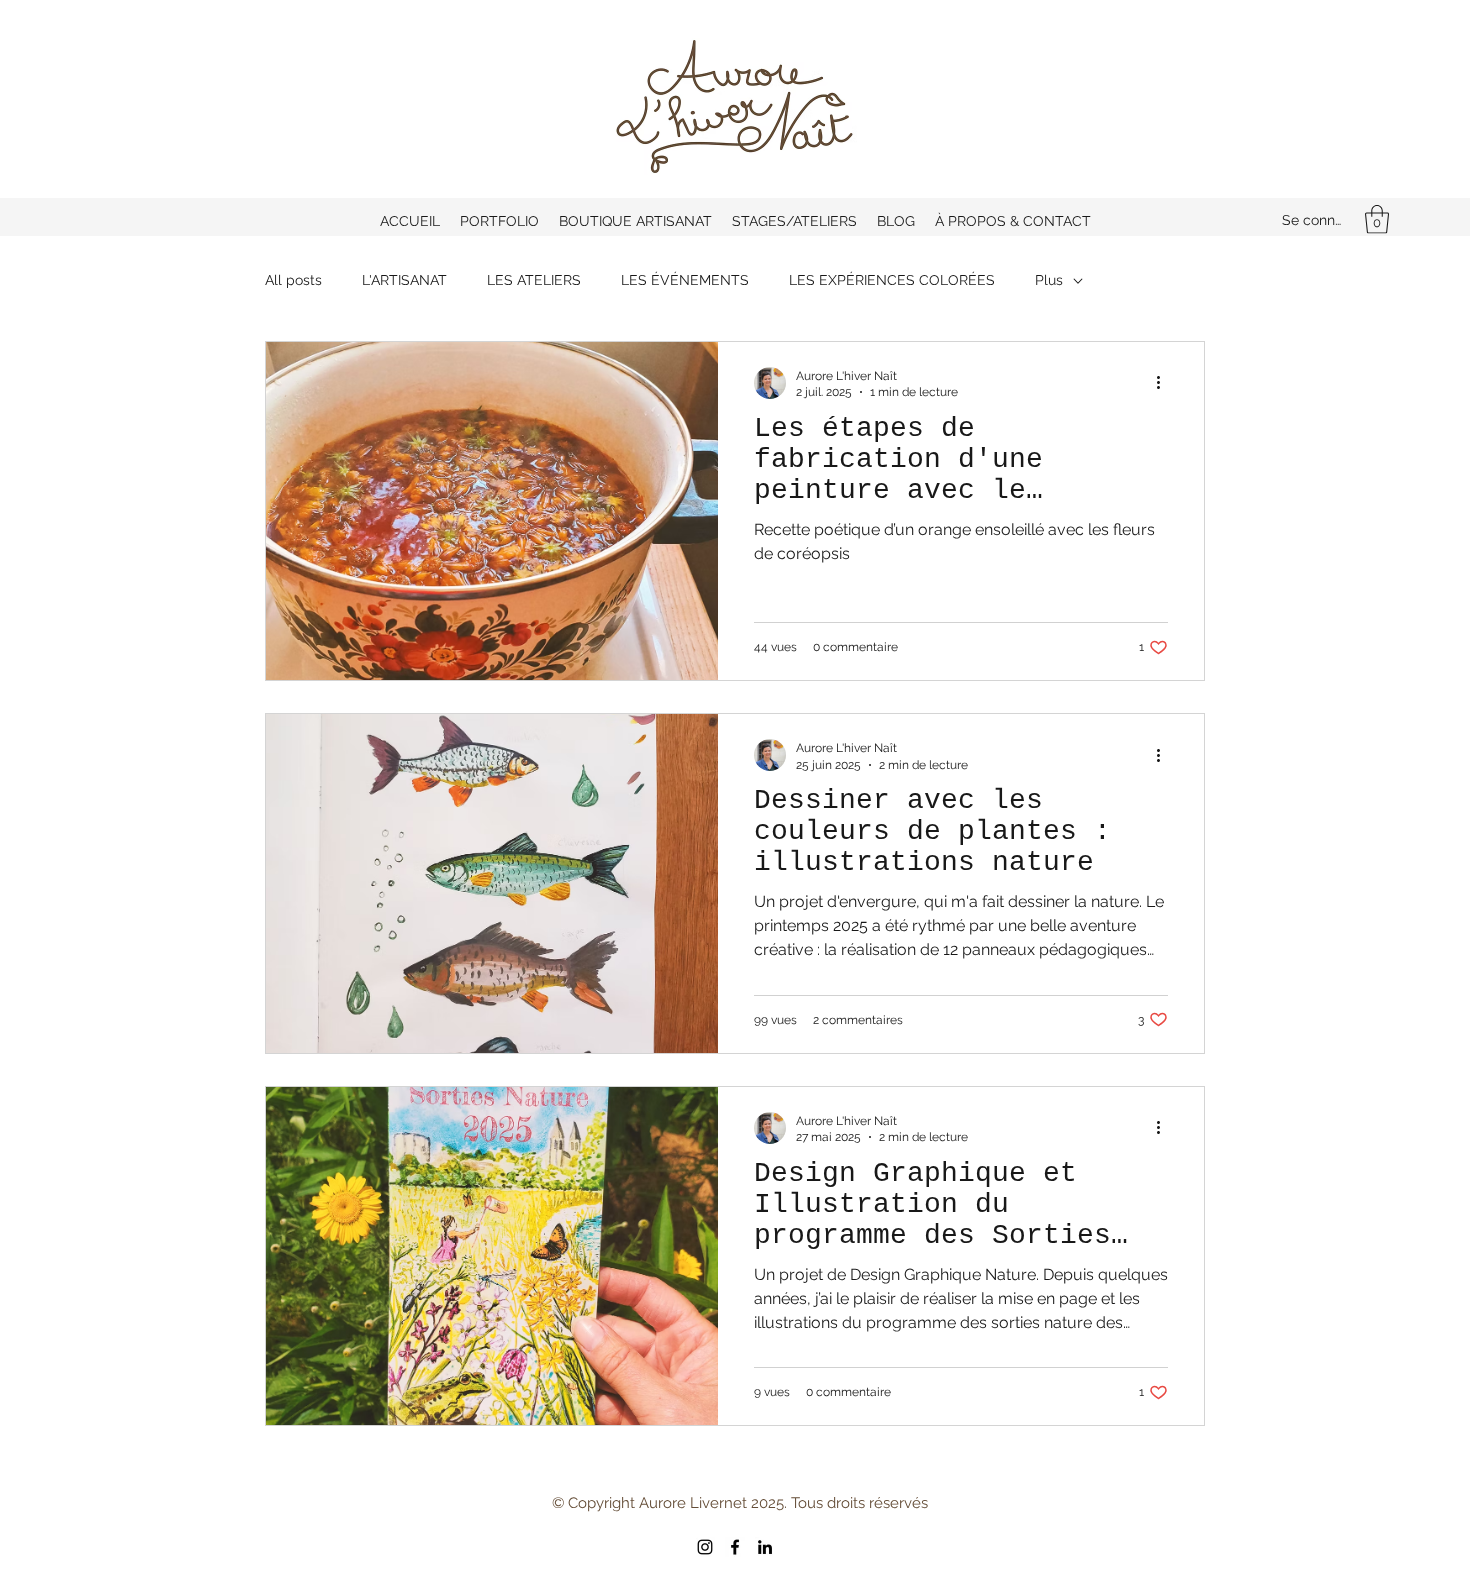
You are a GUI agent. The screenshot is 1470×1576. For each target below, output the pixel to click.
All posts (293, 280)
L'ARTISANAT (404, 280)
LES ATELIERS (534, 280)
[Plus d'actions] (1165, 383)
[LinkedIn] (765, 1547)
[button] (1377, 219)
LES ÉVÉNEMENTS (685, 280)
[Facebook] (735, 1547)
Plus (1049, 280)
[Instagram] (705, 1547)
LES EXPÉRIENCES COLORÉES (892, 280)
